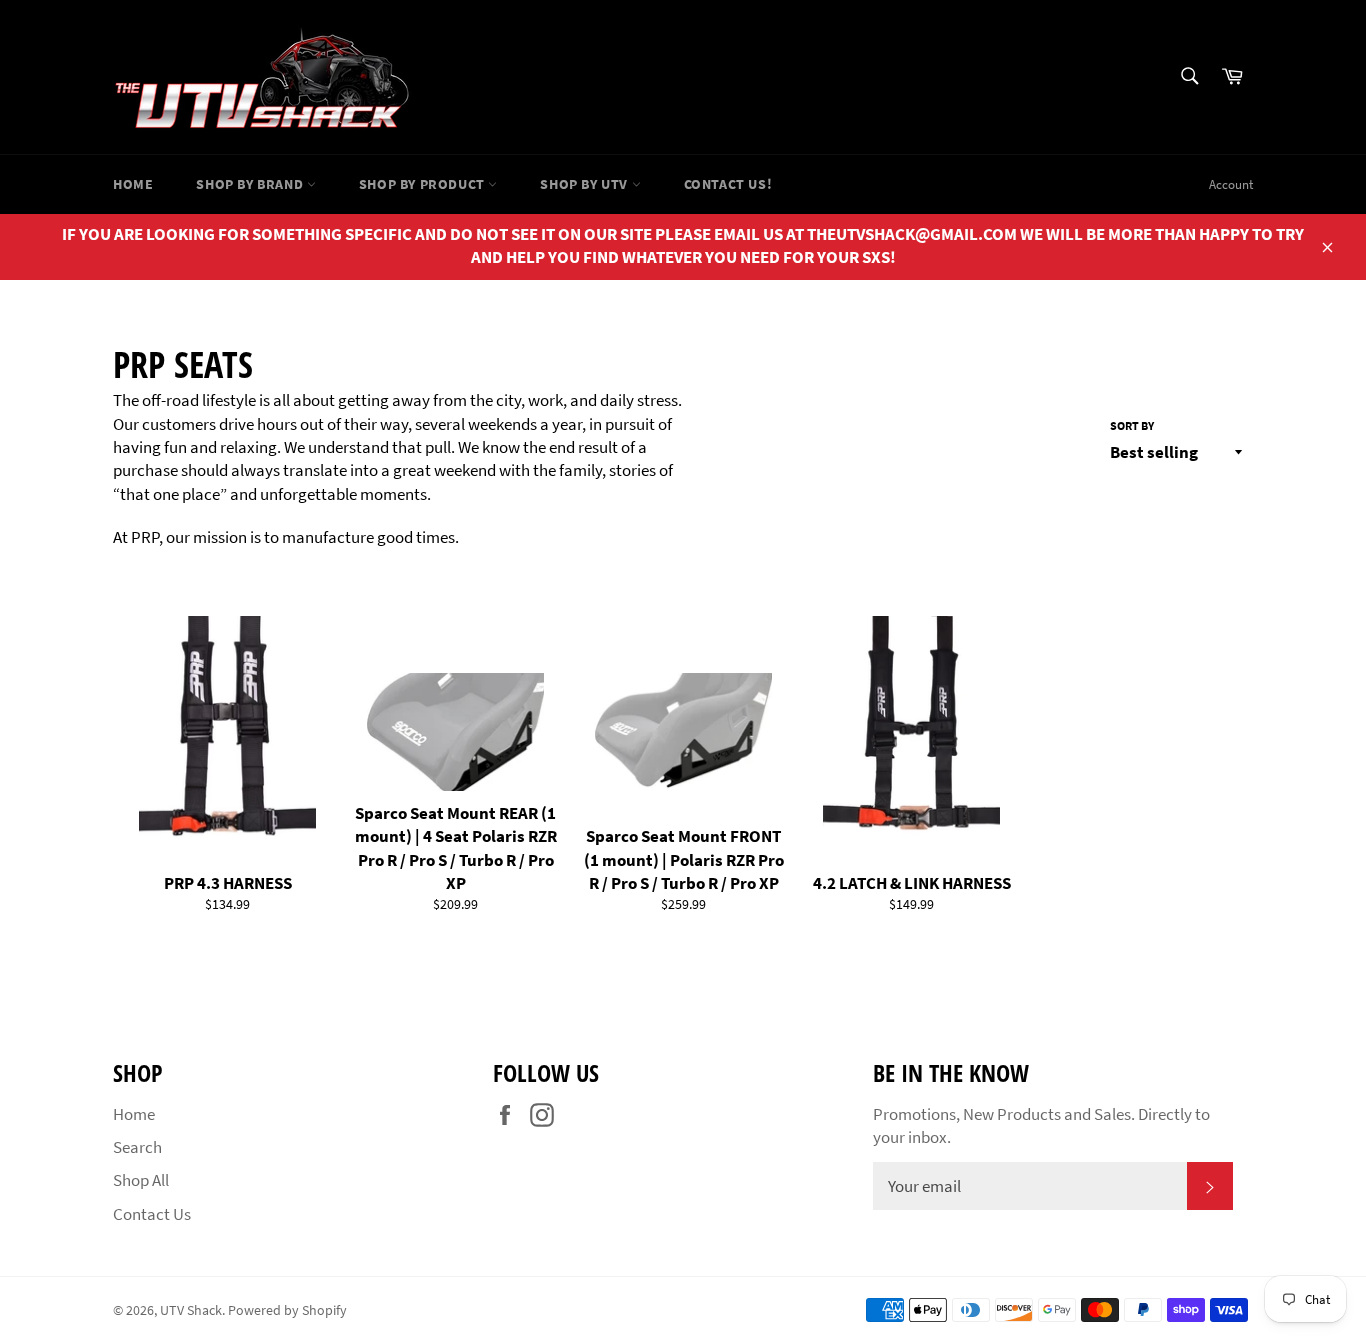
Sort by (1132, 425)
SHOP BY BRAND (251, 184)
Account (1231, 184)
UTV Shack (191, 1310)
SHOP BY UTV (585, 184)
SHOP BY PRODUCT (424, 184)
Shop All (141, 1180)
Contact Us (152, 1214)
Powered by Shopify (287, 1310)
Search (137, 1147)
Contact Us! (728, 184)
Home (133, 184)
